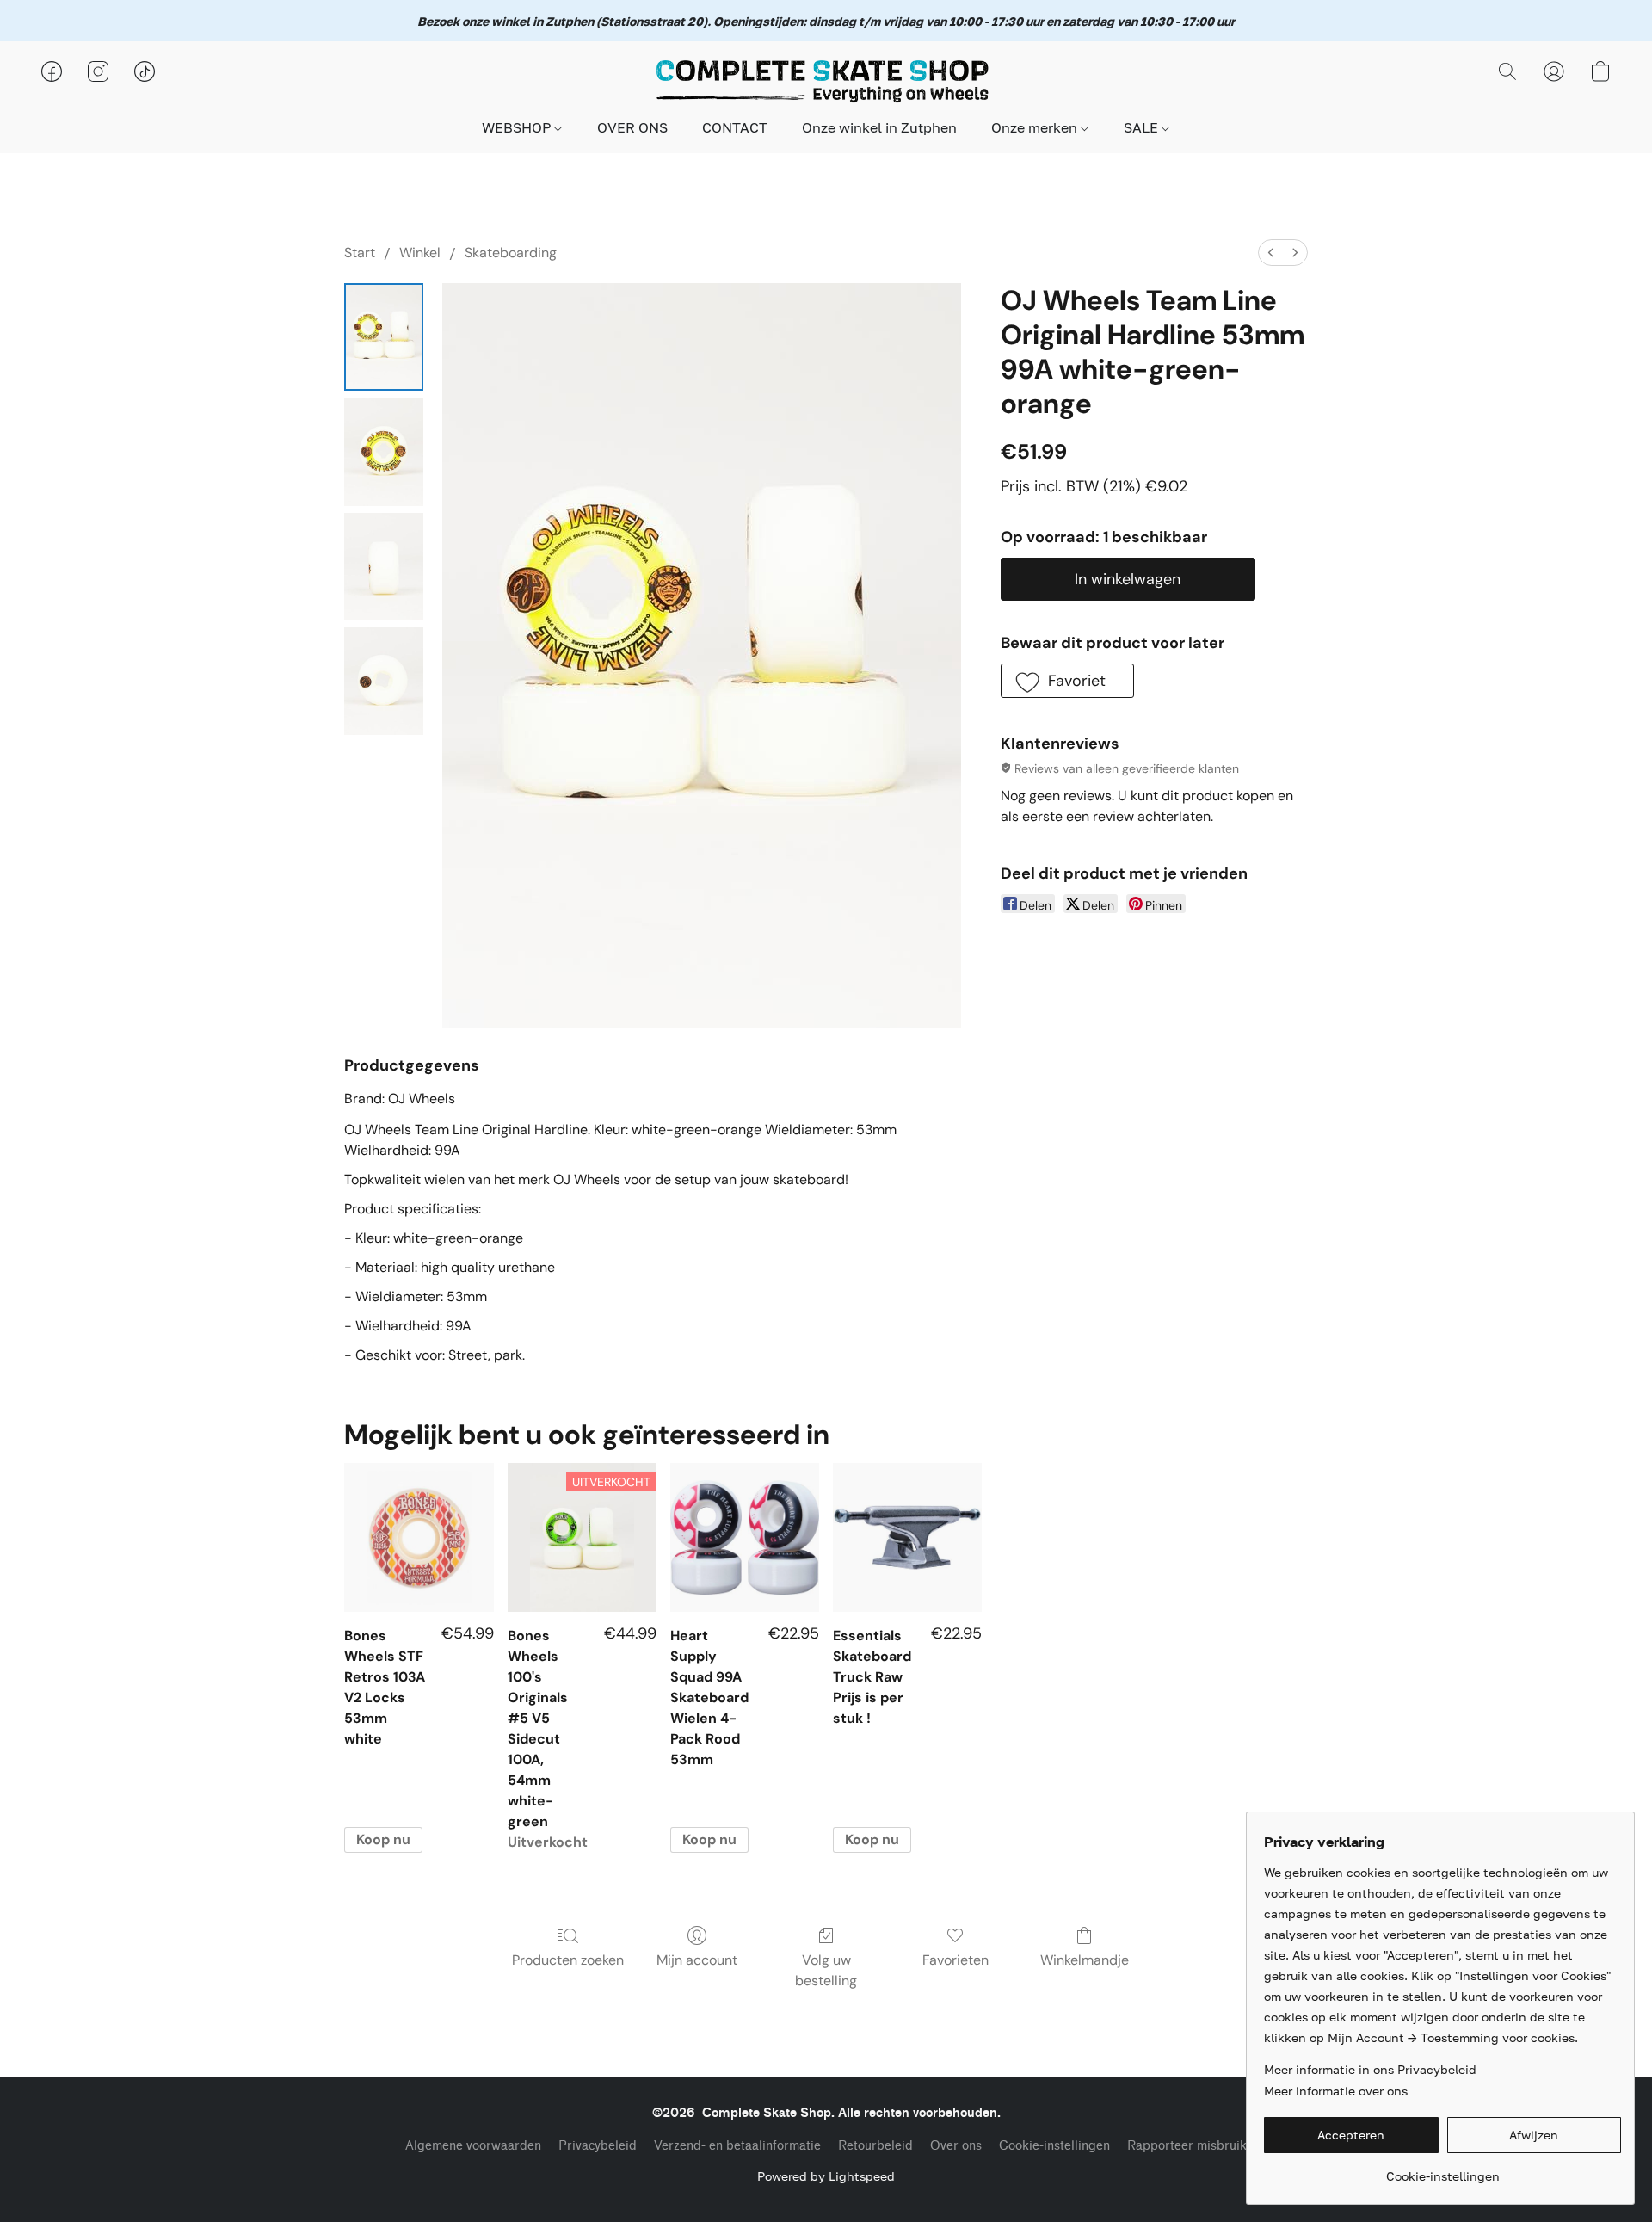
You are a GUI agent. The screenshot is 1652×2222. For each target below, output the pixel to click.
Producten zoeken (568, 1960)
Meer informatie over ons (1336, 2091)
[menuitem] (1271, 253)
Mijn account (697, 1960)
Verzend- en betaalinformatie (737, 2146)
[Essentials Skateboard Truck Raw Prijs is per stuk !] (907, 1537)
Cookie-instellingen (1054, 2146)
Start (360, 253)
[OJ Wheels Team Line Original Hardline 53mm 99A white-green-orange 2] (384, 567)
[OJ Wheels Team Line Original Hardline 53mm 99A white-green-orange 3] (384, 681)
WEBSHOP (518, 127)
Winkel (420, 253)
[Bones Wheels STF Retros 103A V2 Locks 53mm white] (419, 1537)
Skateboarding (511, 253)
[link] (1442, 2170)
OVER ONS (632, 127)
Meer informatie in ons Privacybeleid (1370, 2069)
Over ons (956, 2146)
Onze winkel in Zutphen (879, 127)
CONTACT (735, 127)
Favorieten (955, 1960)
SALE (1143, 127)
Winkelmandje (1085, 1960)
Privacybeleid (598, 2146)
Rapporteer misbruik (1187, 2146)
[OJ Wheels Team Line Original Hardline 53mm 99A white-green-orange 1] (384, 451)
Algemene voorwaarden (473, 2146)
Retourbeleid (875, 2146)
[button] (826, 80)
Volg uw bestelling (826, 1970)
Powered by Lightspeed (826, 2176)
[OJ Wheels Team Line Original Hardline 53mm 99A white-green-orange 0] (384, 337)
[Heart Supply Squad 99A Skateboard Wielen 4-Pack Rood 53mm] (745, 1537)
